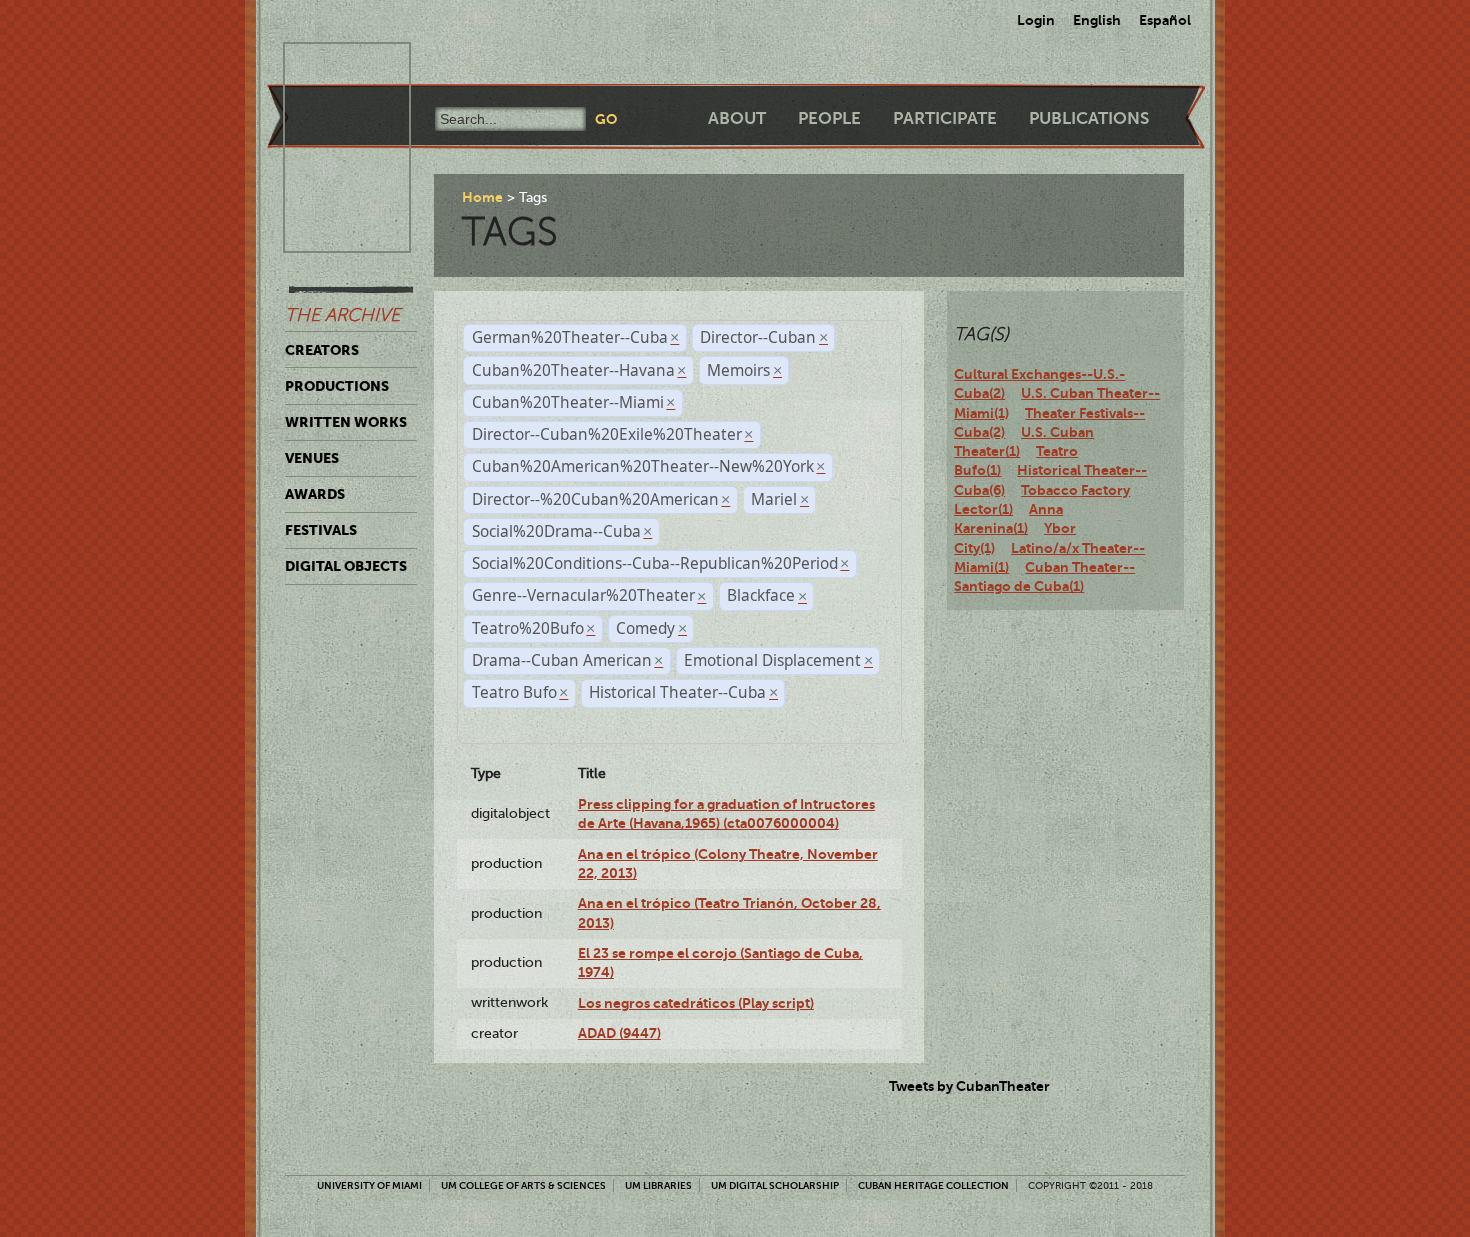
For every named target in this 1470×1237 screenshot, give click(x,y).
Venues (312, 458)
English (1097, 20)
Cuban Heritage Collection (933, 1185)
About (737, 118)
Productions (337, 386)
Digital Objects (346, 566)
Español (1165, 20)
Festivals (321, 530)
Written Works (346, 422)
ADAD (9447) (619, 1033)
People (829, 118)
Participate (945, 118)
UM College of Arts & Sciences (523, 1185)
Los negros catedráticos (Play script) (696, 1003)
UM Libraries (658, 1185)
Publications (1089, 118)
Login (1036, 20)
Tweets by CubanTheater (969, 1086)
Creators (322, 350)
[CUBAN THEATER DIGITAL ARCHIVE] (329, 66)
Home (482, 197)
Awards (315, 494)
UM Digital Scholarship (775, 1185)
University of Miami (369, 1185)
